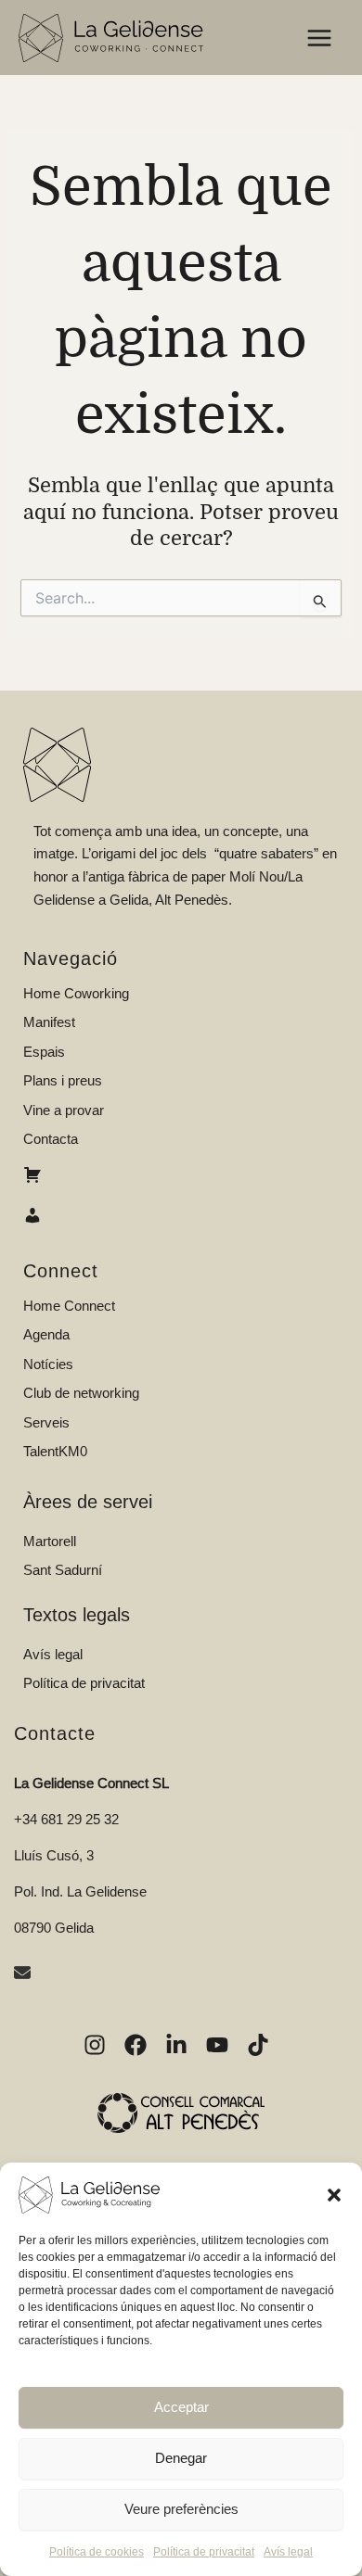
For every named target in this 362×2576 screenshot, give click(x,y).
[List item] (95, 2045)
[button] (334, 2195)
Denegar (181, 2458)
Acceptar (181, 2407)
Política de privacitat (204, 2552)
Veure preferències (181, 2509)
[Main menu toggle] (319, 38)
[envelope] (25, 1975)
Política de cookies (97, 2552)
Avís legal (288, 2552)
